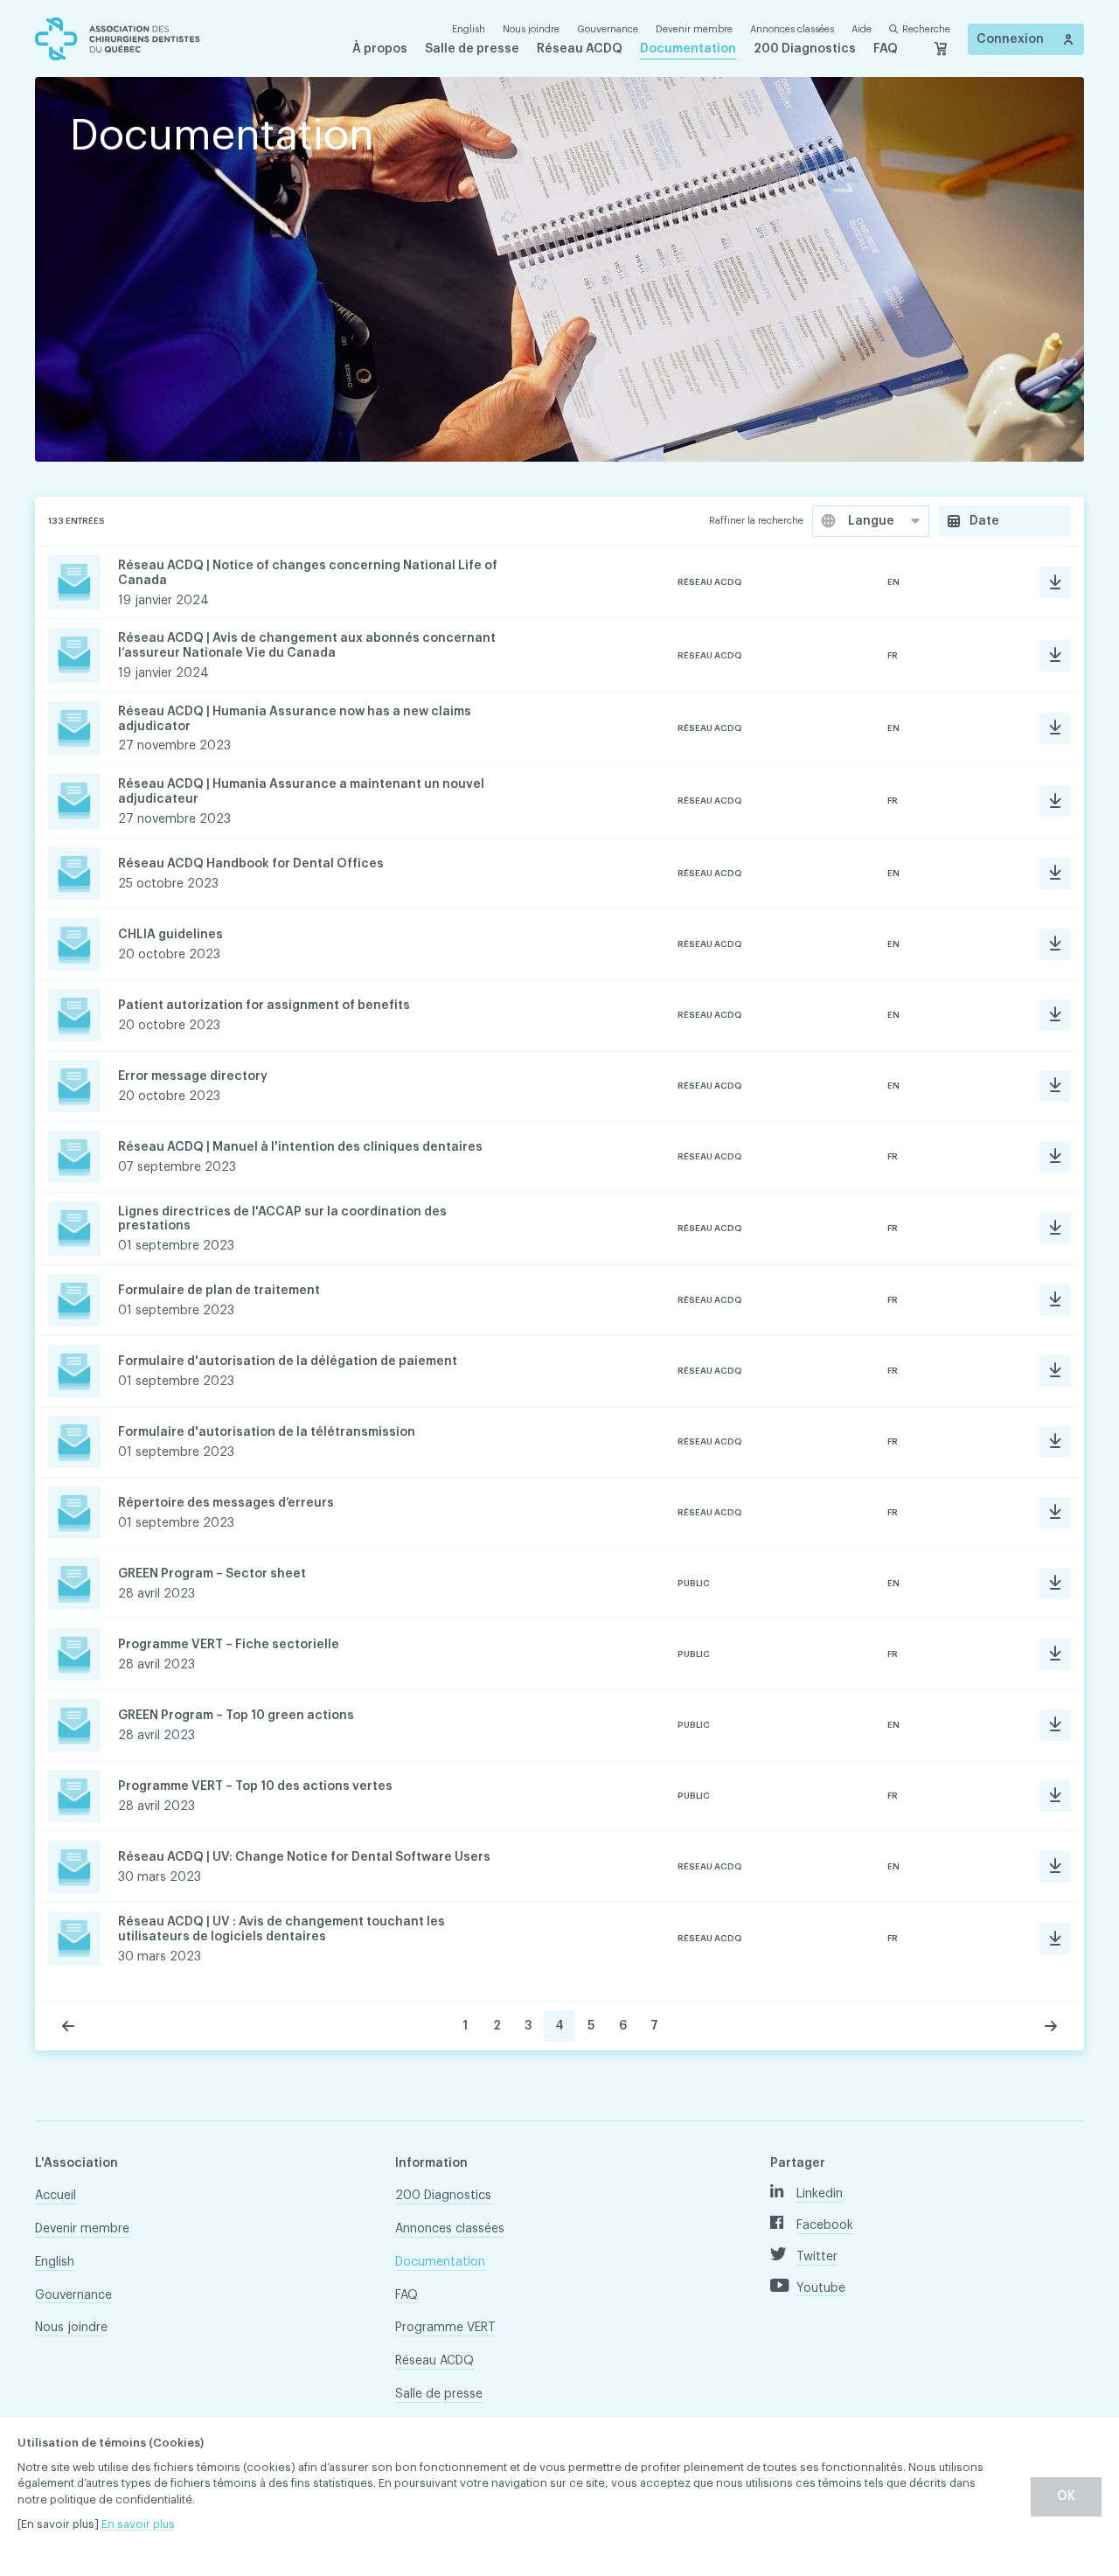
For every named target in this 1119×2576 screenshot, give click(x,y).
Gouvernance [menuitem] (608, 29)
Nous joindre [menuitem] (531, 29)
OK (1066, 2496)
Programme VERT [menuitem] (445, 2328)
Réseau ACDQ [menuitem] (580, 49)
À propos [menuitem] (380, 49)
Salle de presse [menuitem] (472, 49)
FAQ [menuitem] (886, 49)
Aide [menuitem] (862, 29)
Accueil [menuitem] (56, 2196)
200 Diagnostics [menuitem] (805, 49)
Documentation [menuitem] (688, 49)
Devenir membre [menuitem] (694, 29)
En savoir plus (138, 2524)
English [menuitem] (55, 2262)
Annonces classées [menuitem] (792, 29)
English (469, 29)
